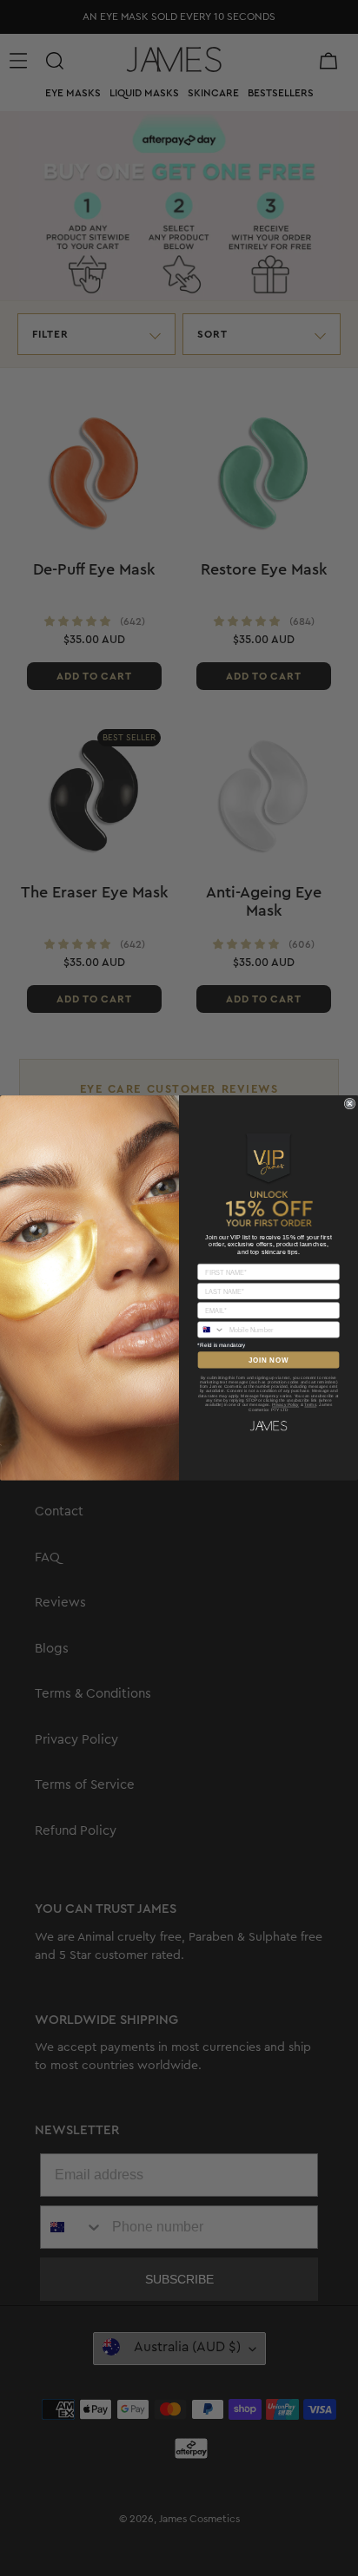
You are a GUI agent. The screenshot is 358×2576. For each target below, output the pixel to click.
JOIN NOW (268, 1360)
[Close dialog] (350, 1104)
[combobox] (212, 1330)
